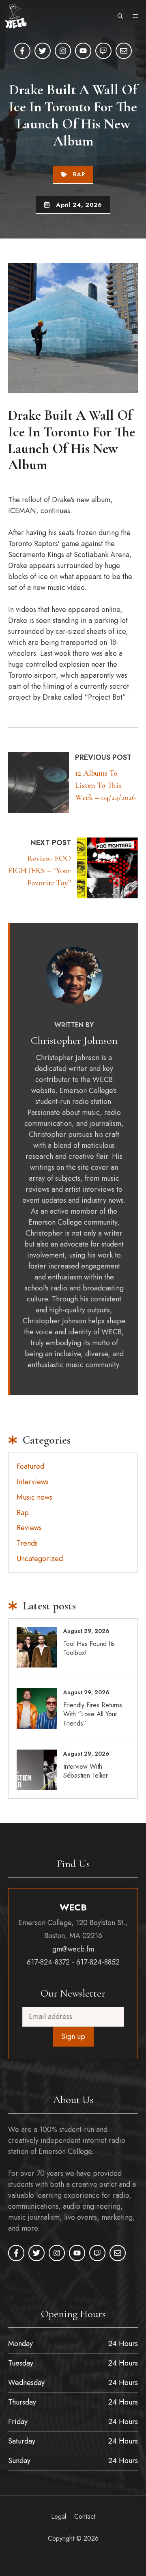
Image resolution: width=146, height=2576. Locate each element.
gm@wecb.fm (73, 1949)
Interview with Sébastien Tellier (86, 1771)
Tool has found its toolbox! (89, 1648)
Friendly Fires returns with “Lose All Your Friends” (93, 1714)
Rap (79, 174)
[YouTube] (83, 51)
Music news (34, 1497)
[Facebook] (22, 51)
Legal (59, 2516)
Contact (85, 2516)
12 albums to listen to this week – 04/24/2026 (105, 785)
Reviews (29, 1528)
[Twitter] (43, 51)
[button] (120, 16)
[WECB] (15, 16)
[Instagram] (63, 51)
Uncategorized (40, 1559)
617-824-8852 (98, 1962)
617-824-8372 (48, 1962)
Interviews (33, 1482)
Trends (27, 1543)
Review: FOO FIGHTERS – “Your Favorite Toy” (40, 871)
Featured (30, 1466)
